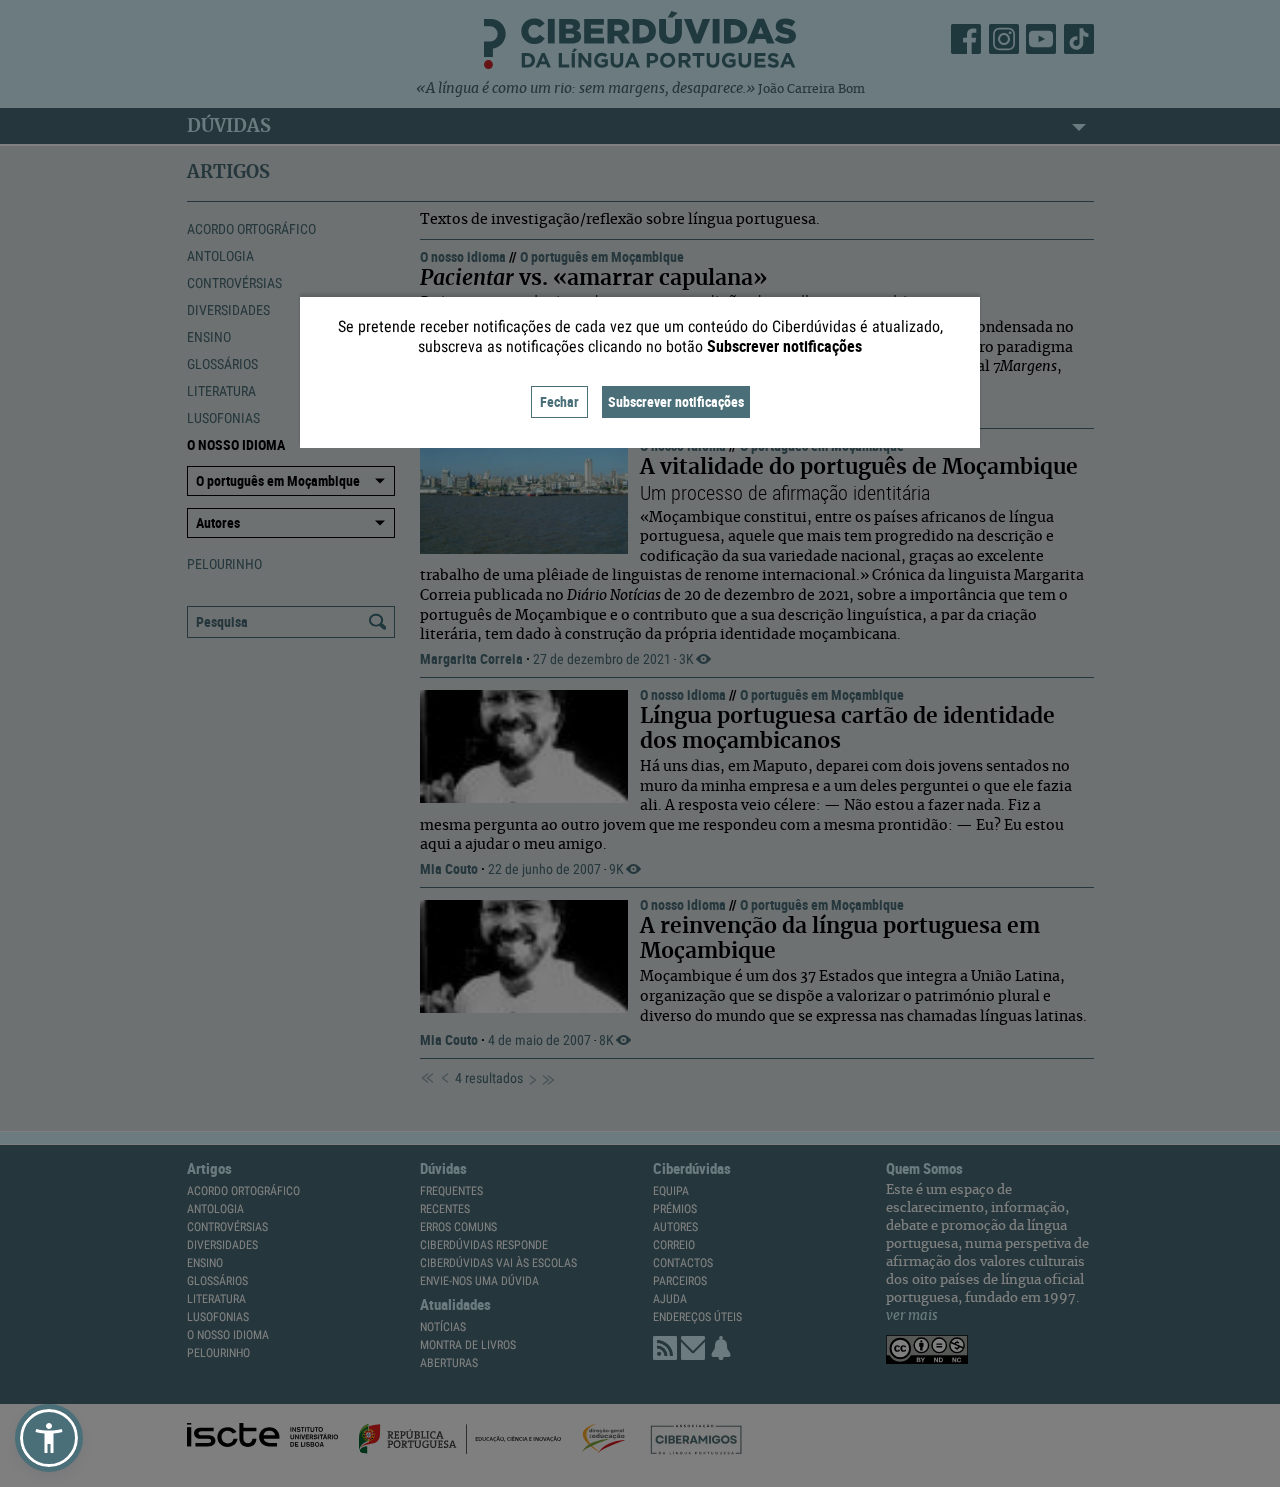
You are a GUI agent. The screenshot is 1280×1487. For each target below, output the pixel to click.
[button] (49, 1438)
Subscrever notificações (676, 401)
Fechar (559, 401)
